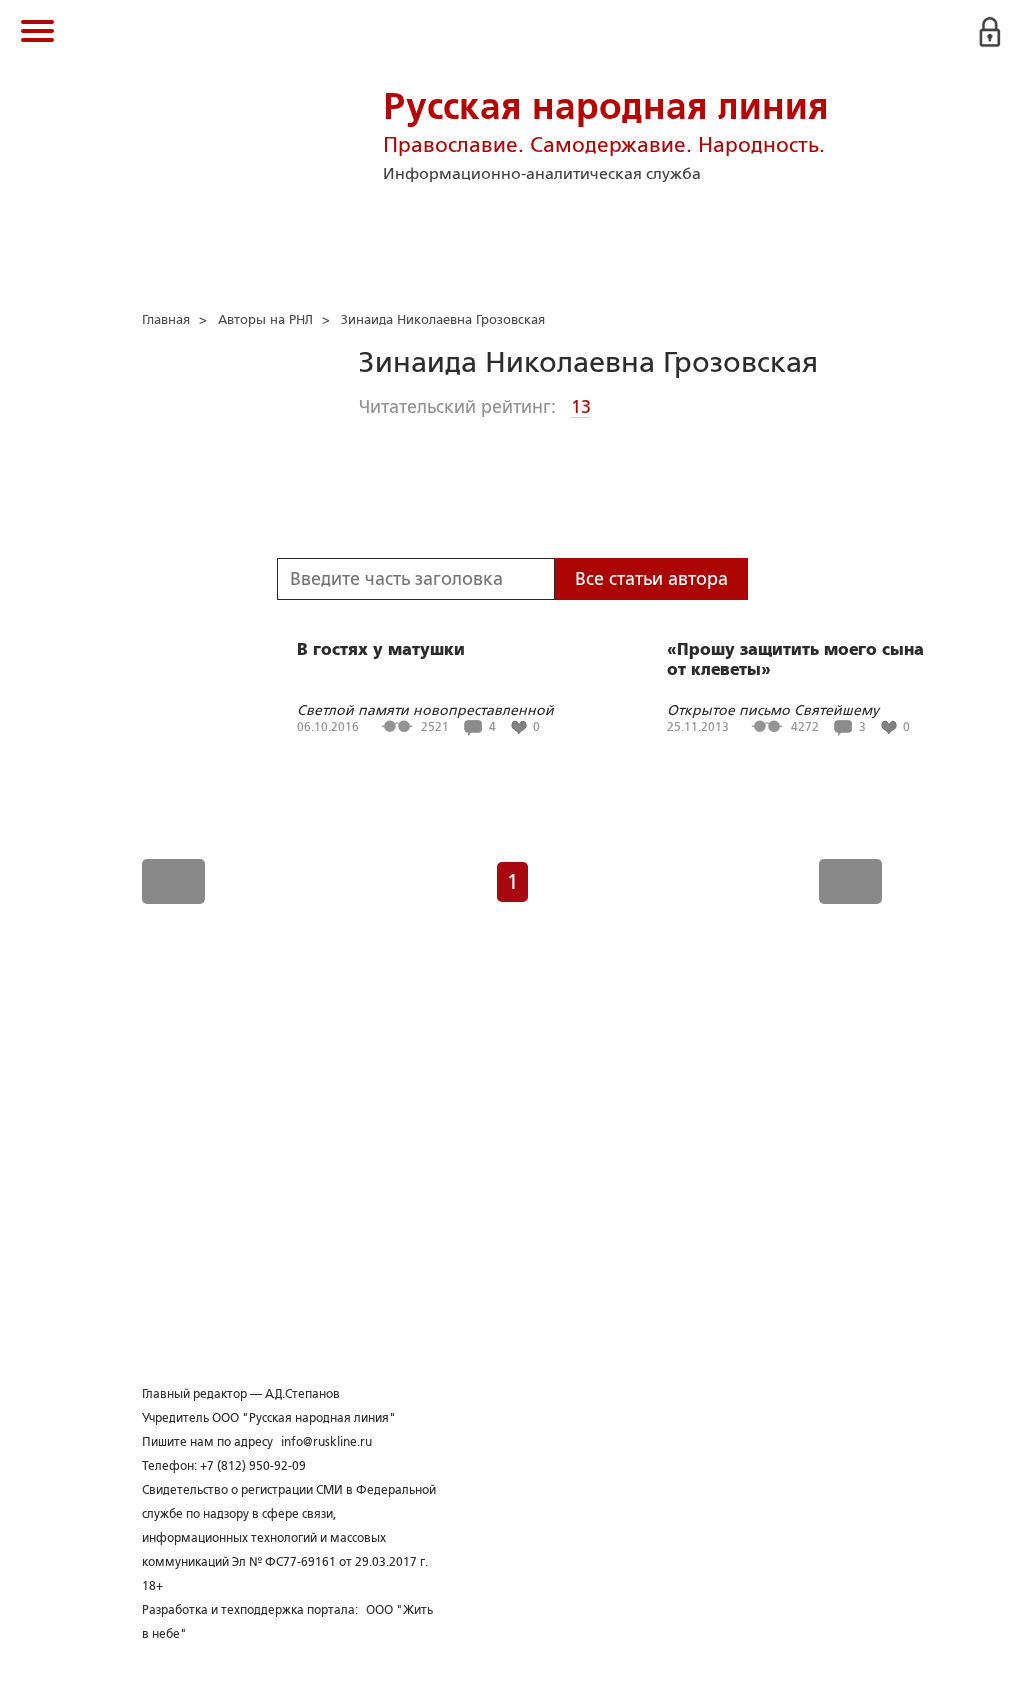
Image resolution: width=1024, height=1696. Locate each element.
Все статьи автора (651, 579)
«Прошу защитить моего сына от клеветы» (795, 660)
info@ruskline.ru (326, 1442)
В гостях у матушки (381, 650)
